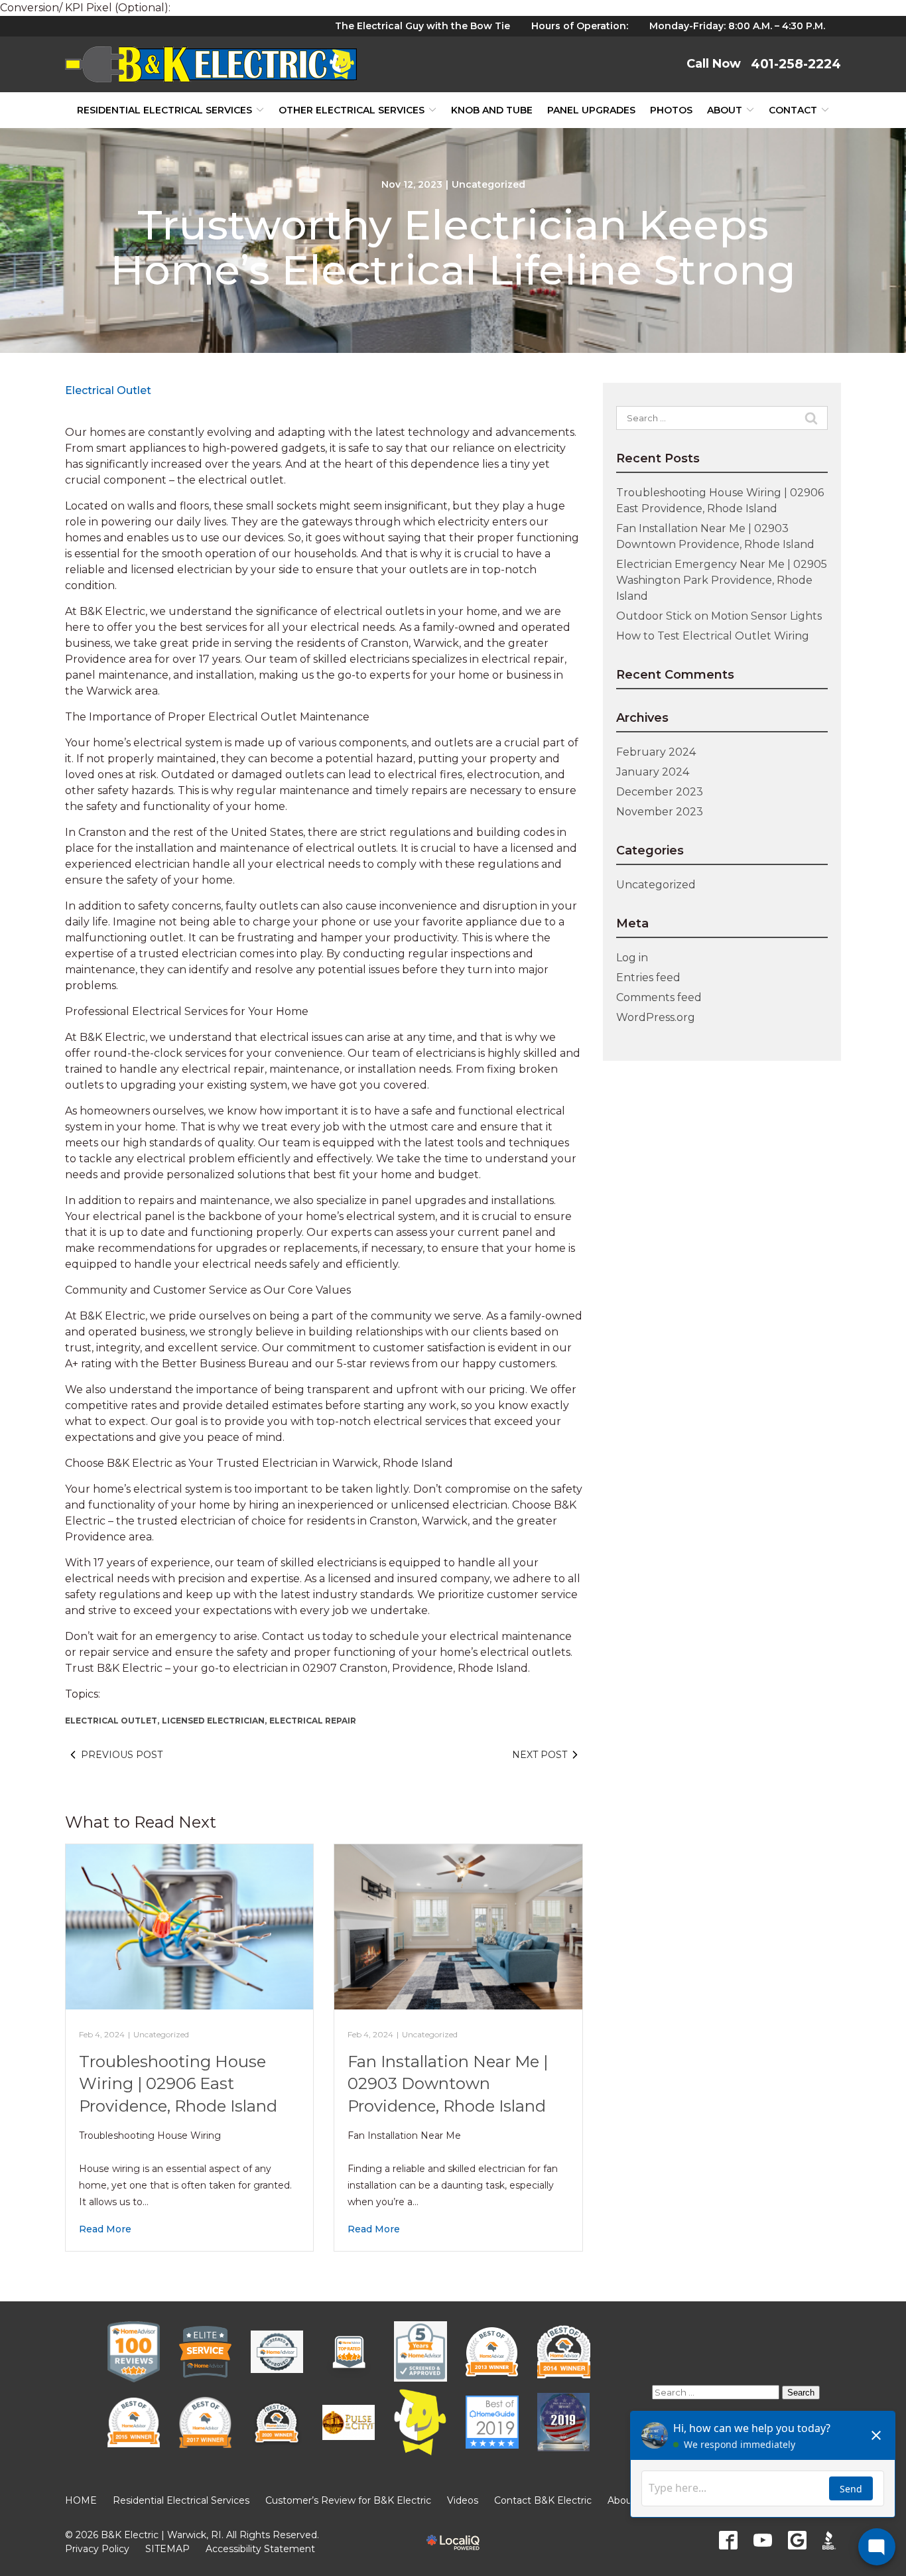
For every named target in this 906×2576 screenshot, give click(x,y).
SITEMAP (167, 2549)
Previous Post (122, 1755)
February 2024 (656, 752)
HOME (81, 2500)
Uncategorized (488, 184)
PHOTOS (671, 110)
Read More (105, 2229)
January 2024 (653, 772)
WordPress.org (656, 1017)
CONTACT (793, 110)
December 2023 (660, 792)
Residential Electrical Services (164, 110)
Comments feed (659, 997)
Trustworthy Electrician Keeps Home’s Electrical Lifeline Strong (453, 247)
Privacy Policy (97, 2549)
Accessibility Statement (260, 2549)
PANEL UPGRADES (591, 110)
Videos (463, 2500)
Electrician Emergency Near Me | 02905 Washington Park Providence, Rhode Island (722, 580)
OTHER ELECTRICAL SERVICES (352, 110)
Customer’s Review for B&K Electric (348, 2500)
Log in (632, 958)
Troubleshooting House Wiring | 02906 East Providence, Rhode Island (178, 2084)
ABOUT (725, 110)
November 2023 (660, 812)
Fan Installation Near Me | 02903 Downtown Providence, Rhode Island (448, 2084)
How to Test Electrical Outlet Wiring (713, 636)
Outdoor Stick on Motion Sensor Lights (719, 616)
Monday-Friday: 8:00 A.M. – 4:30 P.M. (737, 26)
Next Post (540, 1755)
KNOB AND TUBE (492, 110)
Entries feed (648, 978)
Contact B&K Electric (543, 2500)
